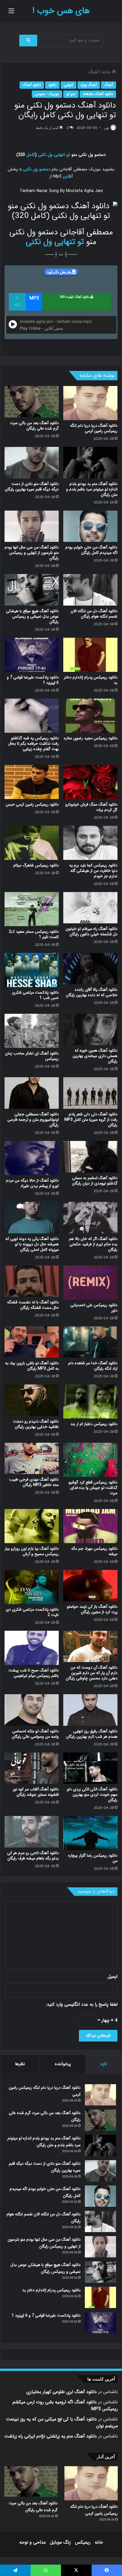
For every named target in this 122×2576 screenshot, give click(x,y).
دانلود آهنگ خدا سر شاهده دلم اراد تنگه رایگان (93, 1366)
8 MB (17, 302)
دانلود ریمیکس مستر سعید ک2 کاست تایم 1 (34, 934)
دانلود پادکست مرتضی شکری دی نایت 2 (32, 1612)
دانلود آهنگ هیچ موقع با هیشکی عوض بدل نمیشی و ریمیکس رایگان (32, 616)
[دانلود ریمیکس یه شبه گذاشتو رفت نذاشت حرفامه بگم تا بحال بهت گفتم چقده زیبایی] (32, 716)
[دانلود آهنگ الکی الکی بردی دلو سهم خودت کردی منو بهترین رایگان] (90, 1768)
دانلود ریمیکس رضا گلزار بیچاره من (93, 1858)
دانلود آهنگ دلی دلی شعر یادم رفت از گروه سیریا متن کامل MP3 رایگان (91, 1120)
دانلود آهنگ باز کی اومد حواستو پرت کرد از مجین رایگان (92, 1609)
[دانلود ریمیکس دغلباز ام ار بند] (90, 1401)
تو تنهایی (62, 155)
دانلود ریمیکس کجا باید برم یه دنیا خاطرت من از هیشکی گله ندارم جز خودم (93, 871)
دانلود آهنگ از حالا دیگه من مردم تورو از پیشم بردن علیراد (32, 1183)
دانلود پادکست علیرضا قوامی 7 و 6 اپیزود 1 (33, 680)
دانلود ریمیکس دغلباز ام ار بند (94, 1424)
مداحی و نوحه (32, 2542)
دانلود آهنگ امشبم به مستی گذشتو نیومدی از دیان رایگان (95, 1181)
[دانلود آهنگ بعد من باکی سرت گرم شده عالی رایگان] (32, 402)
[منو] (11, 13)
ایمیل (112, 1977)
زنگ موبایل (60, 2542)
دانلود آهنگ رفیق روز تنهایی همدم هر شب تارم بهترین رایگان (92, 1734)
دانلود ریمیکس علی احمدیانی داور (94, 1308)
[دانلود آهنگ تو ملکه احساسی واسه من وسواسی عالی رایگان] (32, 1710)
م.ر (107, 128)
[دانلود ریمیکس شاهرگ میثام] (32, 843)
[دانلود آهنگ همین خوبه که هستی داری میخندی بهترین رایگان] (90, 1030)
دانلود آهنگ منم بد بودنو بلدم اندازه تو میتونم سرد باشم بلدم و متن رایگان (92, 489)
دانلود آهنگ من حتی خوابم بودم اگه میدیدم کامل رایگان (91, 550)
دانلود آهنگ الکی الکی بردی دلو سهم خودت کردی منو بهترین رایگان (92, 1795)
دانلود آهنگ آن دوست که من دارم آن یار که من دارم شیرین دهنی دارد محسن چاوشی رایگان (92, 1673)
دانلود (52, 85)
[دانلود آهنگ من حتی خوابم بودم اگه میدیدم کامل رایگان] (90, 526)
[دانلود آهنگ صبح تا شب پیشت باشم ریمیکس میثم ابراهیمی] (32, 1648)
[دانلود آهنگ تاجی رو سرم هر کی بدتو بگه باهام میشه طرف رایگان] (32, 1832)
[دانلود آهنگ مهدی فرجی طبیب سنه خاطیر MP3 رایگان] (32, 1459)
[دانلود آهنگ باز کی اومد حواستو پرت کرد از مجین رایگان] (90, 1586)
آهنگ (93, 72)
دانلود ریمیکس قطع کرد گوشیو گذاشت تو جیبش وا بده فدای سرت (93, 1488)
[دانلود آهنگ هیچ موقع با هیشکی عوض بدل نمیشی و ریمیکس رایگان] (32, 590)
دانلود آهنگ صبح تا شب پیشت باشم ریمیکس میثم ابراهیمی (34, 1673)
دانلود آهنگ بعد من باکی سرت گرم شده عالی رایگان (34, 426)
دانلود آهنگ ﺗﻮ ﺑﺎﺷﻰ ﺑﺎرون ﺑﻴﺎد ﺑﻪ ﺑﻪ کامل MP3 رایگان (32, 1366)
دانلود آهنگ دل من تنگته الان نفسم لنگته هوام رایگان (94, 614)
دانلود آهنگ (32, 85)
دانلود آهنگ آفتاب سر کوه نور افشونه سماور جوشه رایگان (36, 1792)
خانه (107, 72)
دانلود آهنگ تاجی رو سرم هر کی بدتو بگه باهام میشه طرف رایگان (33, 1856)
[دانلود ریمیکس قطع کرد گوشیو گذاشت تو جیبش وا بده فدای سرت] (90, 1460)
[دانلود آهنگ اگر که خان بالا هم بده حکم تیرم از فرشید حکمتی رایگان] (90, 1218)
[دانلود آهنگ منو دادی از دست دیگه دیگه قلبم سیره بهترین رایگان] (32, 463)
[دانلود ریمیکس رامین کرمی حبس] (32, 782)
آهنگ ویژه (89, 85)
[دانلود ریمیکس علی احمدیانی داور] (90, 1283)
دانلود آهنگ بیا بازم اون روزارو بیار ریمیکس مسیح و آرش (32, 1551)
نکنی (27, 169)
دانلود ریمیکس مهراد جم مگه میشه (94, 1551)
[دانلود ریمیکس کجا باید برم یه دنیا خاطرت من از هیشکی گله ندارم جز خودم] (90, 843)
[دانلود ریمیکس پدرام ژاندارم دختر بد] (90, 655)
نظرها (20, 2064)
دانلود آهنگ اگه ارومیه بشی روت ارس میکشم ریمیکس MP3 (65, 2405)
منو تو (71, 94)
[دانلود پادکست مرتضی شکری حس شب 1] (32, 970)
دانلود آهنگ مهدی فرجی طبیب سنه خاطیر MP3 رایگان (34, 1482)
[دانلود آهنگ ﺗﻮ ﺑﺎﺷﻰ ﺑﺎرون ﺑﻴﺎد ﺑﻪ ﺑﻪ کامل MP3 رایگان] (32, 1342)
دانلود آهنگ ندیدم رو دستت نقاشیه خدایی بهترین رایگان (36, 1424)
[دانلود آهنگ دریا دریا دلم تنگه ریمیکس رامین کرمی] (90, 403)
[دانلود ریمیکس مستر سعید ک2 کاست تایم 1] (32, 909)
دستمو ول (42, 169)
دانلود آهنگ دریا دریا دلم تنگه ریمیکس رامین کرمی (94, 428)
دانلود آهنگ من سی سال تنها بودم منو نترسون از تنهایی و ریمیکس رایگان (32, 553)
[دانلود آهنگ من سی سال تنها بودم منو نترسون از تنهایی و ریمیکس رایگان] (32, 526)
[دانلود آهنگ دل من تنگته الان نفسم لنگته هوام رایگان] (90, 590)
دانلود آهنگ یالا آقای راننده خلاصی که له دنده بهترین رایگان (92, 992)
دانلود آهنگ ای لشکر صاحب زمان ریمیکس (32, 1056)
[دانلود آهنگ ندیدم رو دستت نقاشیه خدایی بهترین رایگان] (32, 1400)
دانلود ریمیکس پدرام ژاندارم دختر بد (91, 680)
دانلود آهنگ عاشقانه (98, 94)
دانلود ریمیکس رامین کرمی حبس (32, 804)
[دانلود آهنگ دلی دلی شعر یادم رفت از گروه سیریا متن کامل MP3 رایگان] (90, 1093)
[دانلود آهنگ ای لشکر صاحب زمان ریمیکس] (32, 1031)
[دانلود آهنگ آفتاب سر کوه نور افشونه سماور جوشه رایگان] (32, 1768)
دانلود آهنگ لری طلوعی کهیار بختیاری (62, 2392)
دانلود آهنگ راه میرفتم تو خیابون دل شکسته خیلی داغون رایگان (91, 931)
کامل (31, 155)
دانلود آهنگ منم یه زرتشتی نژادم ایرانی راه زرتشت (51, 2436)
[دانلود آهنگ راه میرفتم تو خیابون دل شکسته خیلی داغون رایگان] (90, 908)
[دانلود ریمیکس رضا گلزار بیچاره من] (90, 1833)
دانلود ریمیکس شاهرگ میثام (36, 865)
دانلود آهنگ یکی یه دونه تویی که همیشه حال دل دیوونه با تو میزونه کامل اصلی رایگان (32, 1244)
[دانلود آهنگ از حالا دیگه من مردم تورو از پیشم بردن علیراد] (32, 1158)
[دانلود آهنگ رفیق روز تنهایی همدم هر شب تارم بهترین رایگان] (90, 1710)
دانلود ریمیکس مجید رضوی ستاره (91, 738)
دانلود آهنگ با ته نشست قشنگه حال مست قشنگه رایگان (33, 1305)
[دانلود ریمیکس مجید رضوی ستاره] (90, 716)
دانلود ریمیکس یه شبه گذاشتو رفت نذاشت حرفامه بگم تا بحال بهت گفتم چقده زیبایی (33, 744)
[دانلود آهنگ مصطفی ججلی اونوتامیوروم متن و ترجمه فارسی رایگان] (32, 1093)
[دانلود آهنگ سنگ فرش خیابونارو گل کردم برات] (90, 782)
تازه (104, 2064)
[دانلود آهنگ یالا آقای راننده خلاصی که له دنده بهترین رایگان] (90, 969)
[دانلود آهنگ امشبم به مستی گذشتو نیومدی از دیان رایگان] (90, 1157)
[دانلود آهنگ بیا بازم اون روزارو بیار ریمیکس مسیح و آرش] (32, 1526)
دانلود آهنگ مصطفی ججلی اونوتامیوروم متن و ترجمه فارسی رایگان (33, 1120)
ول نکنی (45, 155)
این (66, 176)
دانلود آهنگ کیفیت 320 (75, 297)
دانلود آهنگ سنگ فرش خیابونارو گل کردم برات (91, 807)
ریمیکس (83, 2542)
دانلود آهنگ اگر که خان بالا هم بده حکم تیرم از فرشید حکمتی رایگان (93, 1244)
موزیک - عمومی (47, 94)
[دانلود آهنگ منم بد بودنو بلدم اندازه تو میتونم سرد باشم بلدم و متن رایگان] (90, 463)
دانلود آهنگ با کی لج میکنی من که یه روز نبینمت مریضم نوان (62, 2423)
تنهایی (69, 85)
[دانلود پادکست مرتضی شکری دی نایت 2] (32, 1587)
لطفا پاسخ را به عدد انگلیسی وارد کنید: (82, 2004)
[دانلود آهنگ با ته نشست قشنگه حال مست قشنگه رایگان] (32, 1281)
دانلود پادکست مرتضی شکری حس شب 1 (35, 995)
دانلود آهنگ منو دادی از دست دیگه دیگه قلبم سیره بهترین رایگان (32, 487)
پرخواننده (63, 2064)
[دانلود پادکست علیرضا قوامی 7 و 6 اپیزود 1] (32, 655)
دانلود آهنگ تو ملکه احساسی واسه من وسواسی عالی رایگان (35, 1734)
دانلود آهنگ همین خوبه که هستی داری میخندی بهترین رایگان (95, 1056)
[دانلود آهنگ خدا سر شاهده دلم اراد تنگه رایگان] (90, 1342)
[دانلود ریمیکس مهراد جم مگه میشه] (90, 1526)
